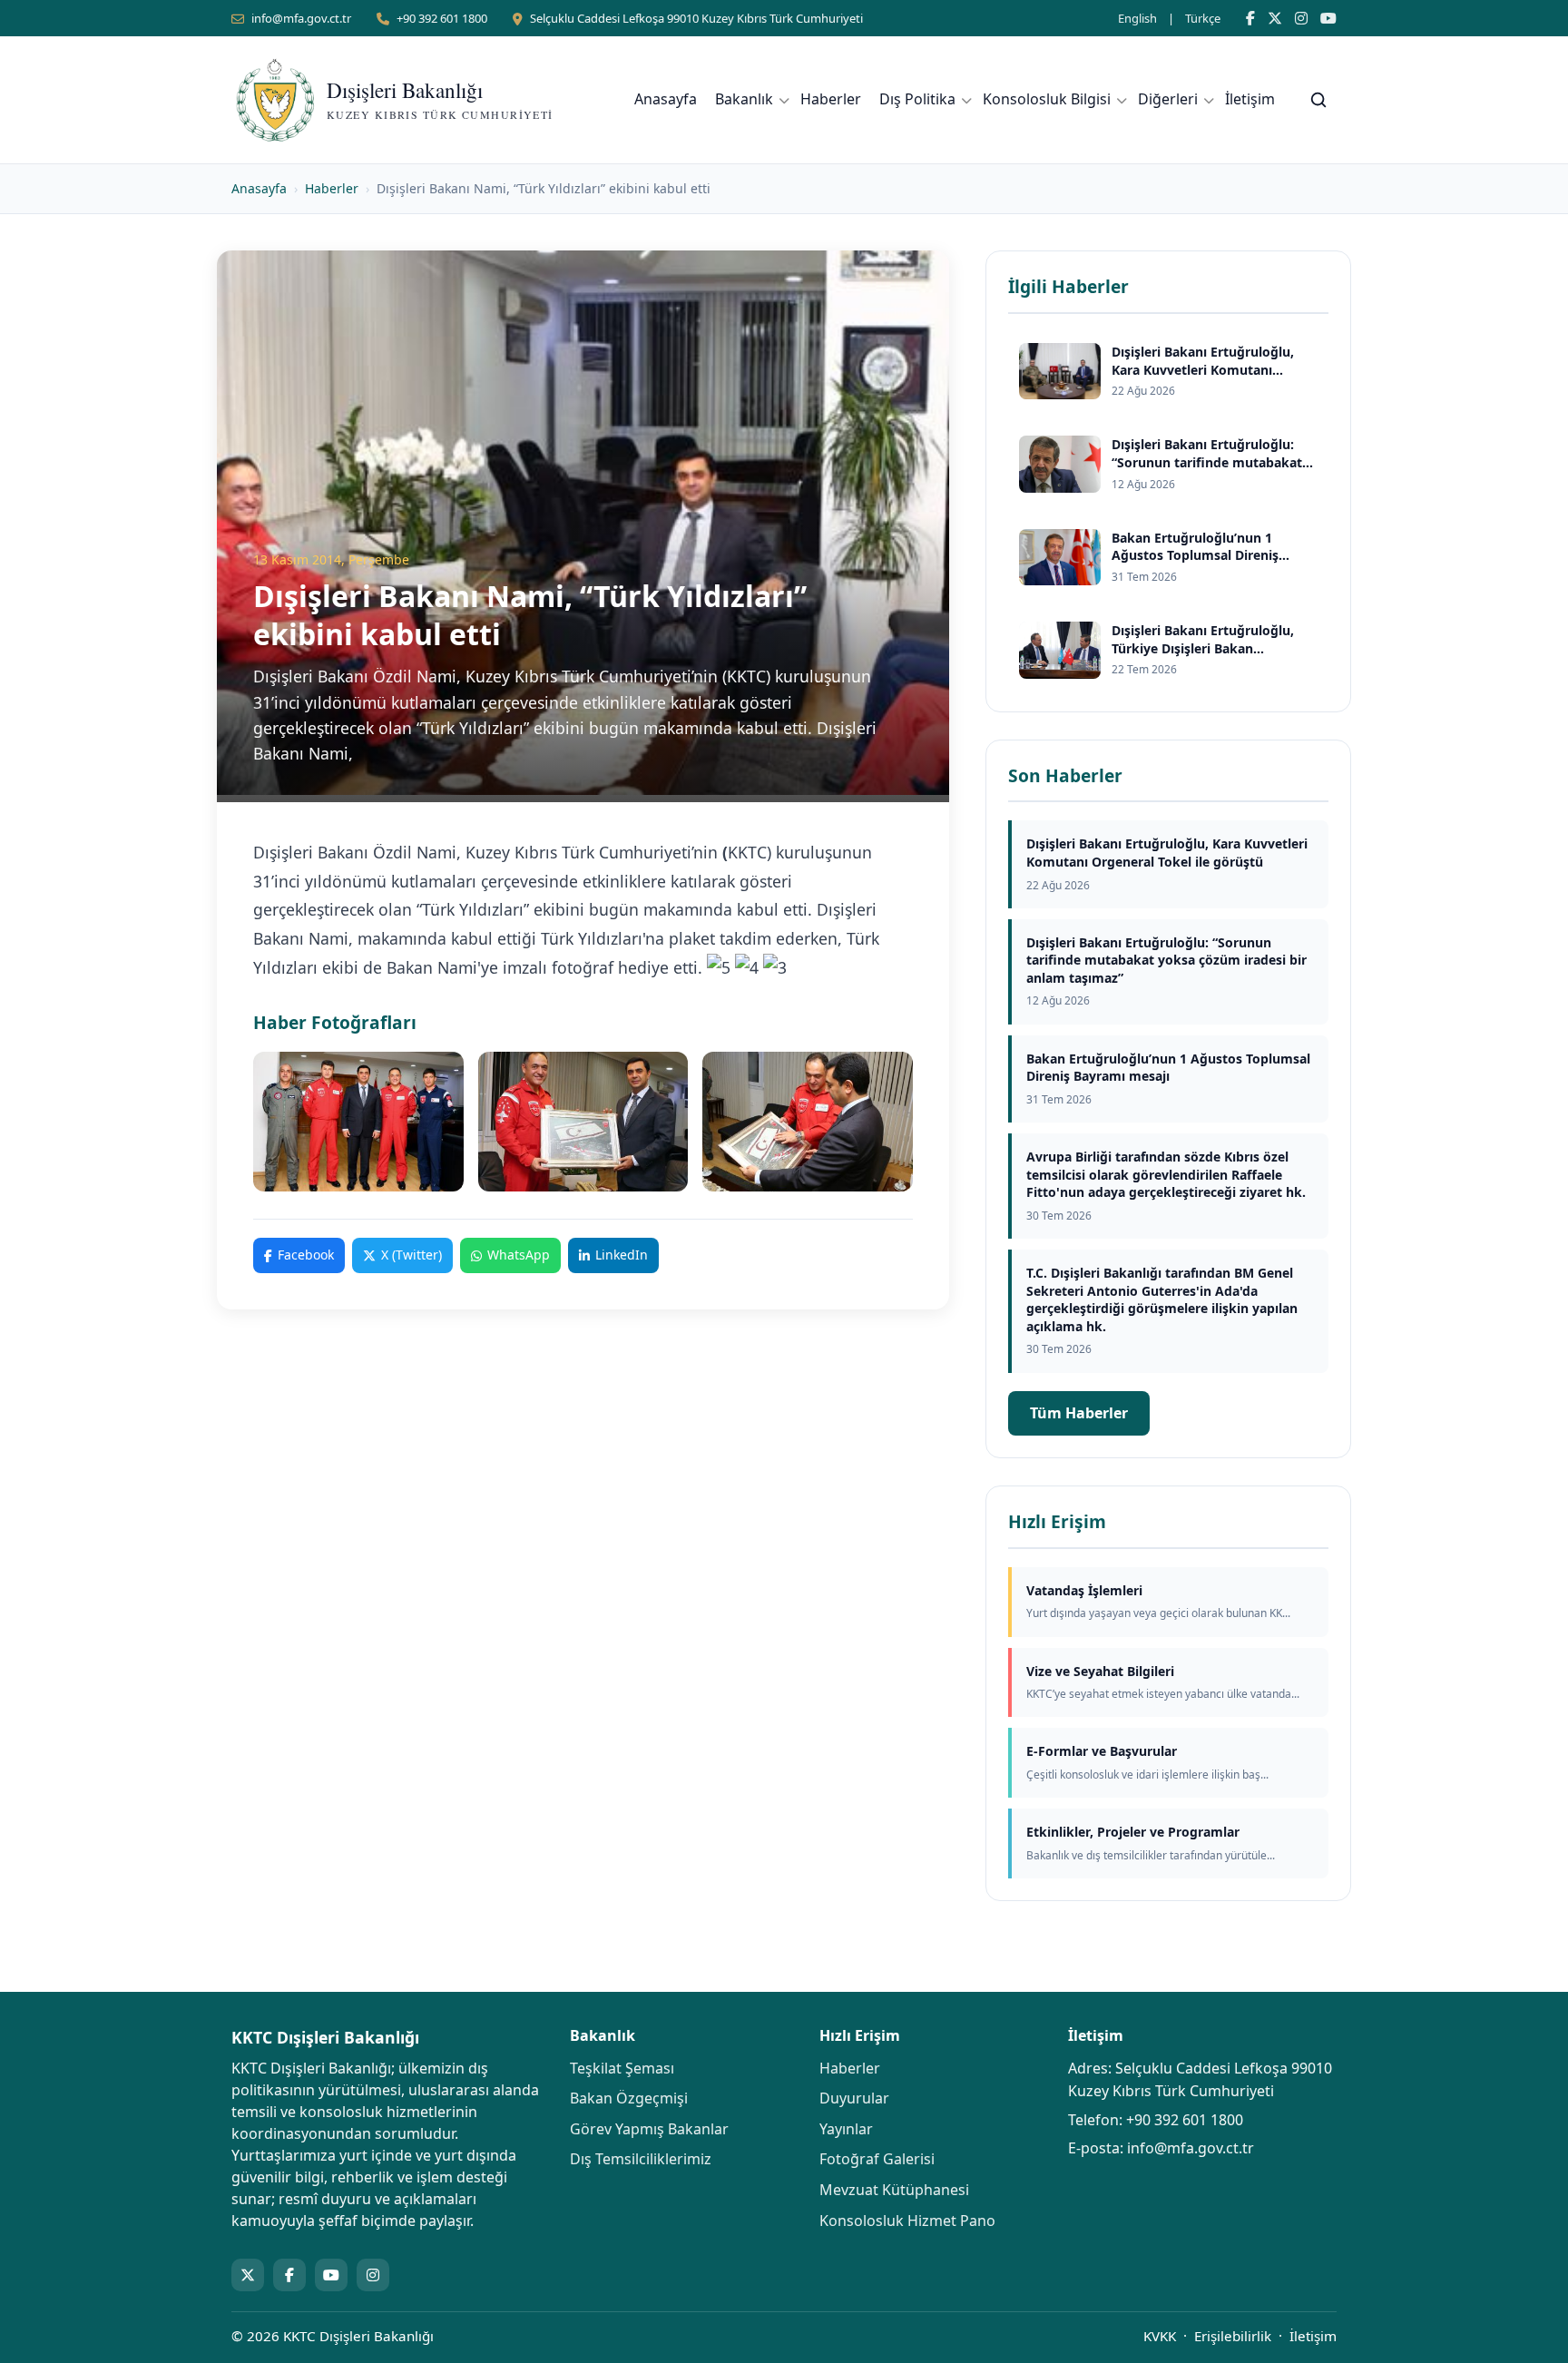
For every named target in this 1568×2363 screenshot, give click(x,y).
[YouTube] (1328, 18)
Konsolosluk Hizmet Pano (907, 2221)
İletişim (1250, 99)
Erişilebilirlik (1233, 2336)
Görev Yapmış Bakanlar (649, 2129)
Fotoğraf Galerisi (877, 2159)
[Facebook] (1250, 18)
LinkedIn (622, 1255)
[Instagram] (1301, 18)
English (1137, 18)
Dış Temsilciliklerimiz (641, 2159)
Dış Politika (917, 99)
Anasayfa (666, 99)
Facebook (306, 1255)
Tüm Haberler (1079, 1413)
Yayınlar (846, 2129)
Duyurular (854, 2098)
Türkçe (1203, 18)
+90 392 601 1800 (442, 18)
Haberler (831, 99)
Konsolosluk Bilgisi (1047, 99)
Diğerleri (1168, 99)
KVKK (1160, 2336)
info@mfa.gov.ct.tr (301, 18)
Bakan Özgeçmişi (629, 2098)
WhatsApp (519, 1255)
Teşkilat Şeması (622, 2068)
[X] (1275, 18)
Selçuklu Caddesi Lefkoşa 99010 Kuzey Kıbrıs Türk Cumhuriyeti (696, 18)
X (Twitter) (412, 1255)
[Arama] (1318, 100)
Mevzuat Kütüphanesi (894, 2190)
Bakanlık (744, 99)
